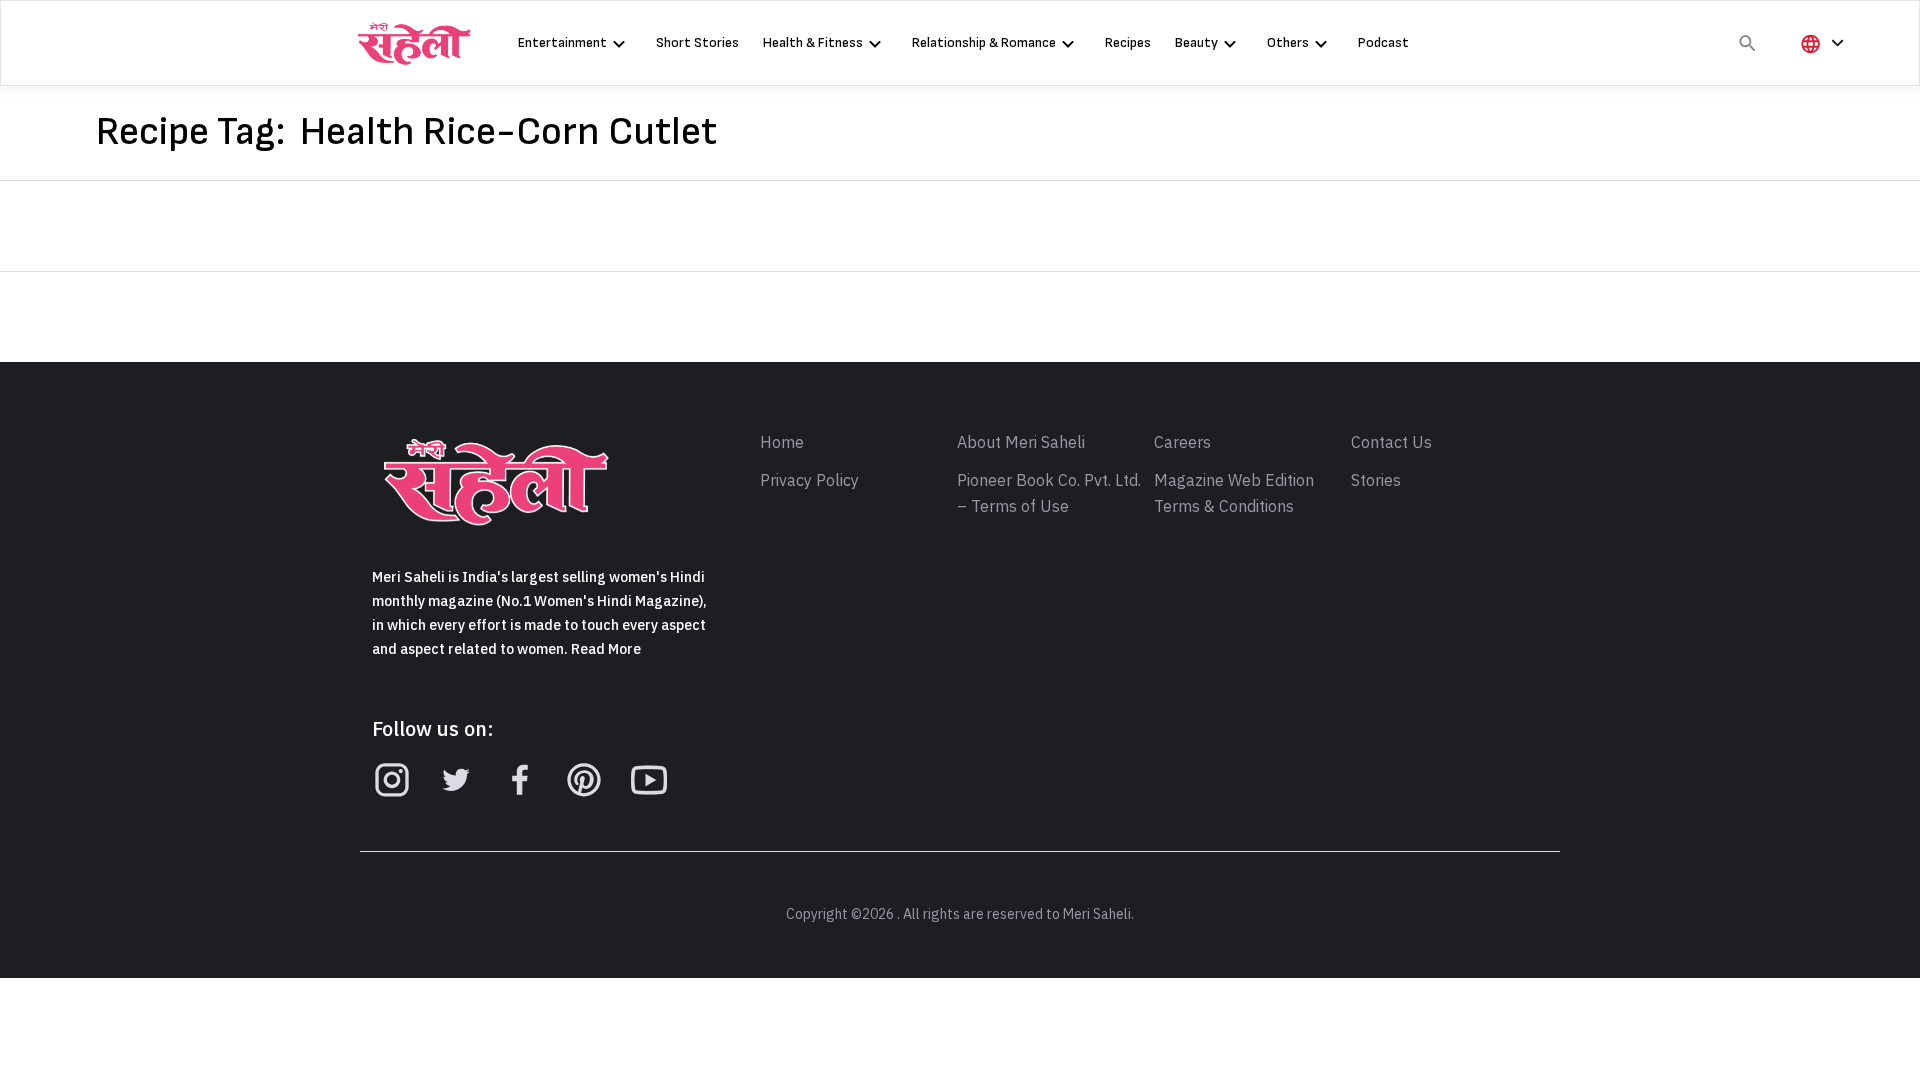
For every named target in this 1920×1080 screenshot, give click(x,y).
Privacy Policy (809, 481)
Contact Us (1391, 443)
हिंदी (1819, 76)
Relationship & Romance (984, 42)
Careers (1182, 443)
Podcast (1383, 42)
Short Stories (697, 42)
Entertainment (562, 42)
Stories (1376, 481)
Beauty (1196, 42)
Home (782, 443)
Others (1288, 42)
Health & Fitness (813, 42)
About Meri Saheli (1021, 443)
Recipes (1128, 42)
